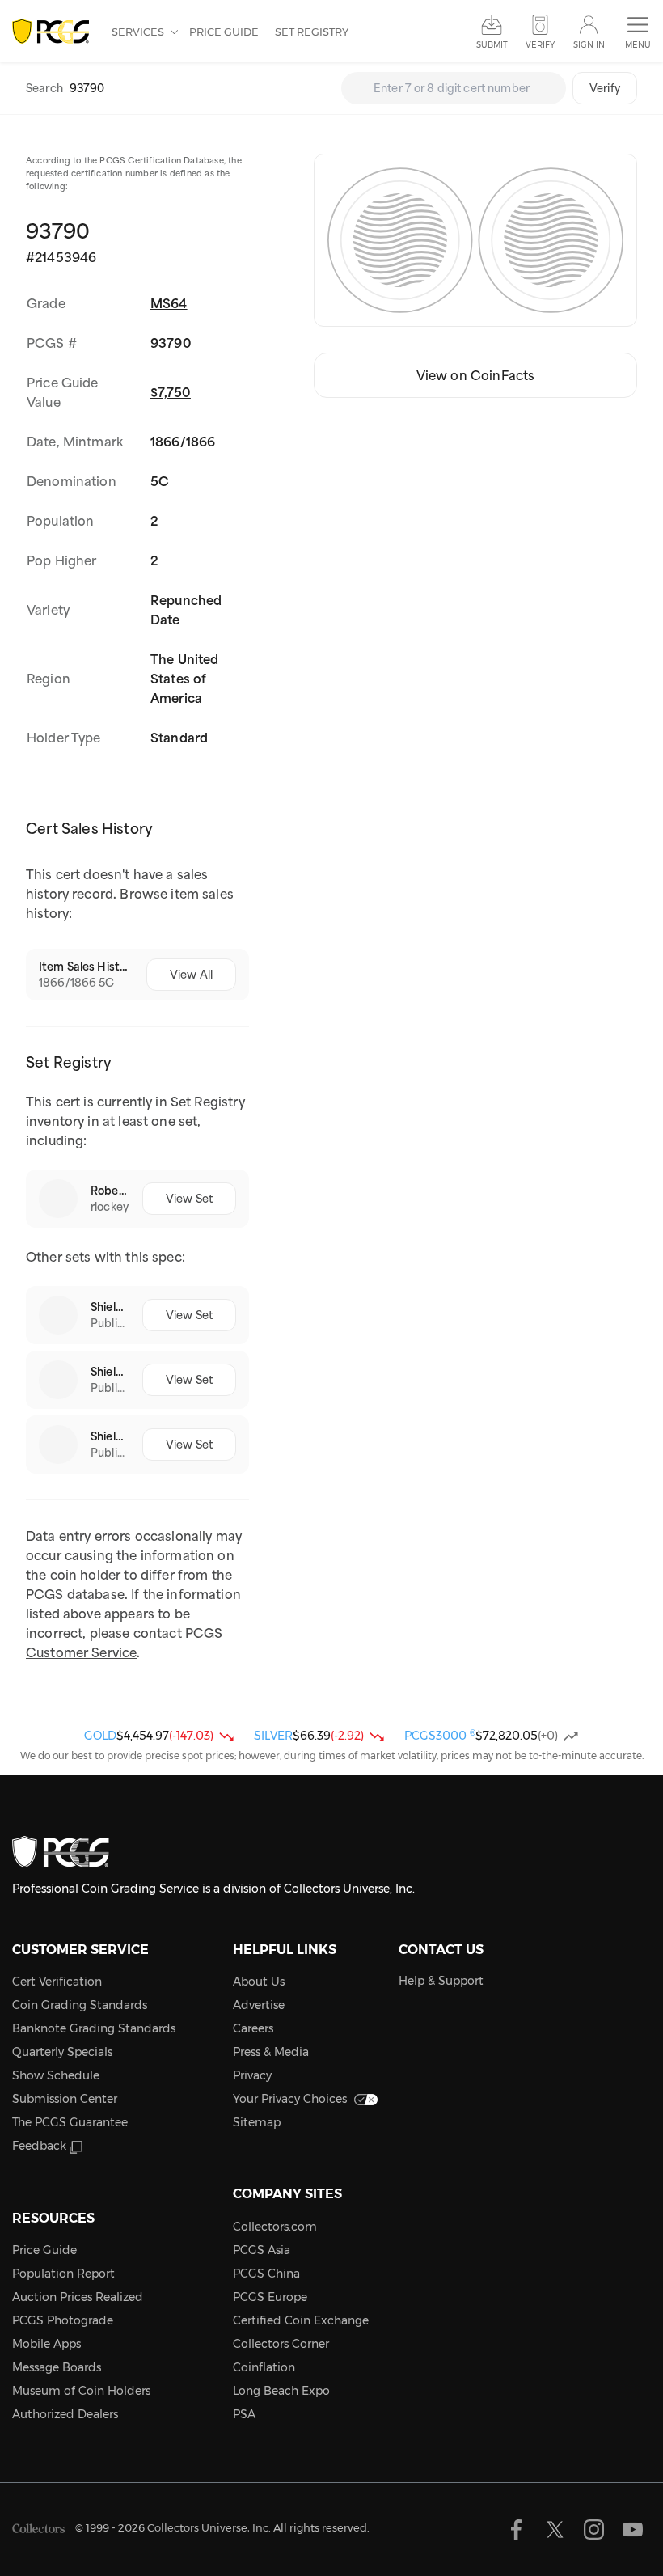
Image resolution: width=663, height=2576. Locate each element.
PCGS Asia (262, 2250)
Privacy (252, 2075)
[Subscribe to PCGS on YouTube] (633, 2529)
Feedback (39, 2146)
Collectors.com (275, 2227)
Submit (492, 45)
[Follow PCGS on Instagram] (594, 2529)
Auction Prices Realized (78, 2297)
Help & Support (441, 1981)
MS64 (169, 303)
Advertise (259, 2005)
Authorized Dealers (65, 2414)
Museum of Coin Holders (81, 2391)
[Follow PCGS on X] (555, 2529)
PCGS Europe (270, 2297)
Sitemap (257, 2122)
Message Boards (57, 2367)
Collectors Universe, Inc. (209, 2527)
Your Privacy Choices (290, 2099)
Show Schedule (56, 2075)
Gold (100, 1736)
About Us (259, 1982)
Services (139, 32)
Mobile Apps (46, 2344)
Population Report (63, 2274)
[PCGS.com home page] (54, 32)
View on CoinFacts (476, 375)
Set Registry (312, 32)
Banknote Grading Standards (94, 2028)
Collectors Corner (281, 2344)
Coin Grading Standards (80, 2005)
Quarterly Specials (62, 2052)
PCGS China (266, 2274)
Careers (253, 2028)
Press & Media (271, 2052)
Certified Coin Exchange (301, 2320)
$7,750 (171, 392)
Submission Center (65, 2099)
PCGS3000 (440, 1736)
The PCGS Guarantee (70, 2122)
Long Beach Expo (281, 2391)
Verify (605, 88)
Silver (273, 1736)
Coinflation (264, 2367)
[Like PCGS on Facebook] (516, 2529)
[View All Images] (475, 240)
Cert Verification (57, 1982)
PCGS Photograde (63, 2320)
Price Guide (224, 32)
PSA (244, 2414)
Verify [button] (540, 45)
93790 (171, 343)
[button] (638, 33)
